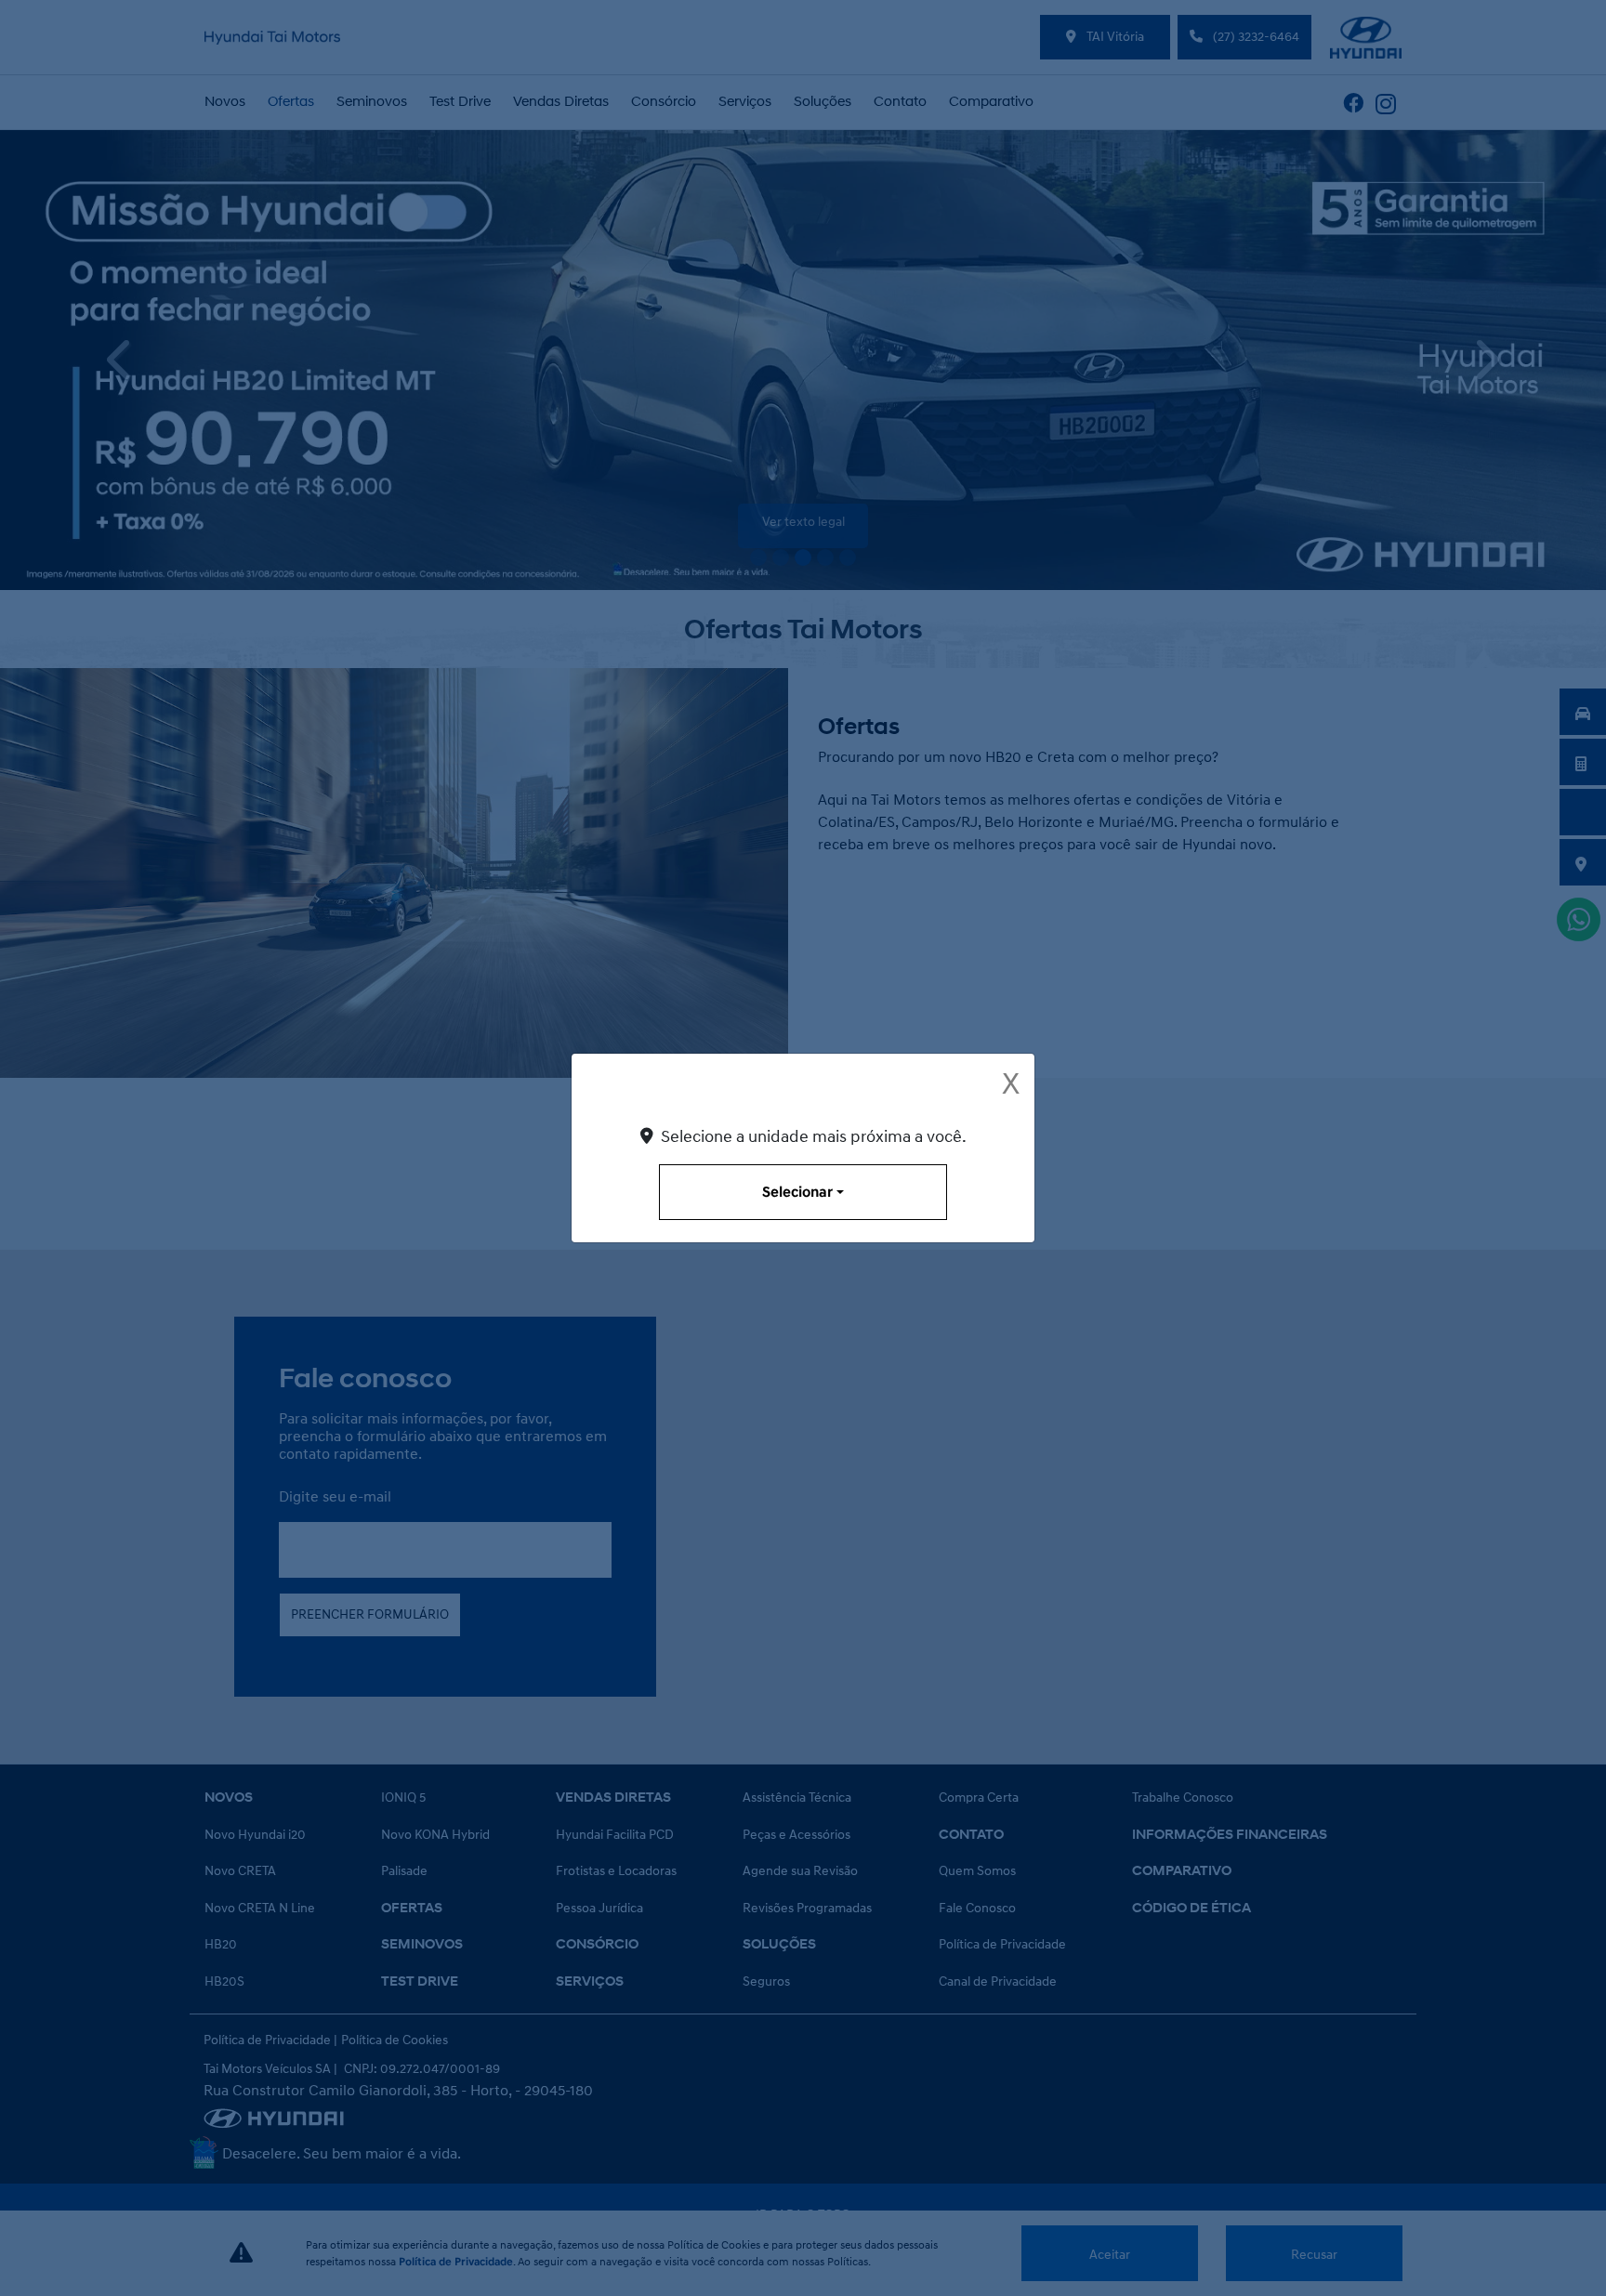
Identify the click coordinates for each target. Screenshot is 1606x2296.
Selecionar (797, 1192)
